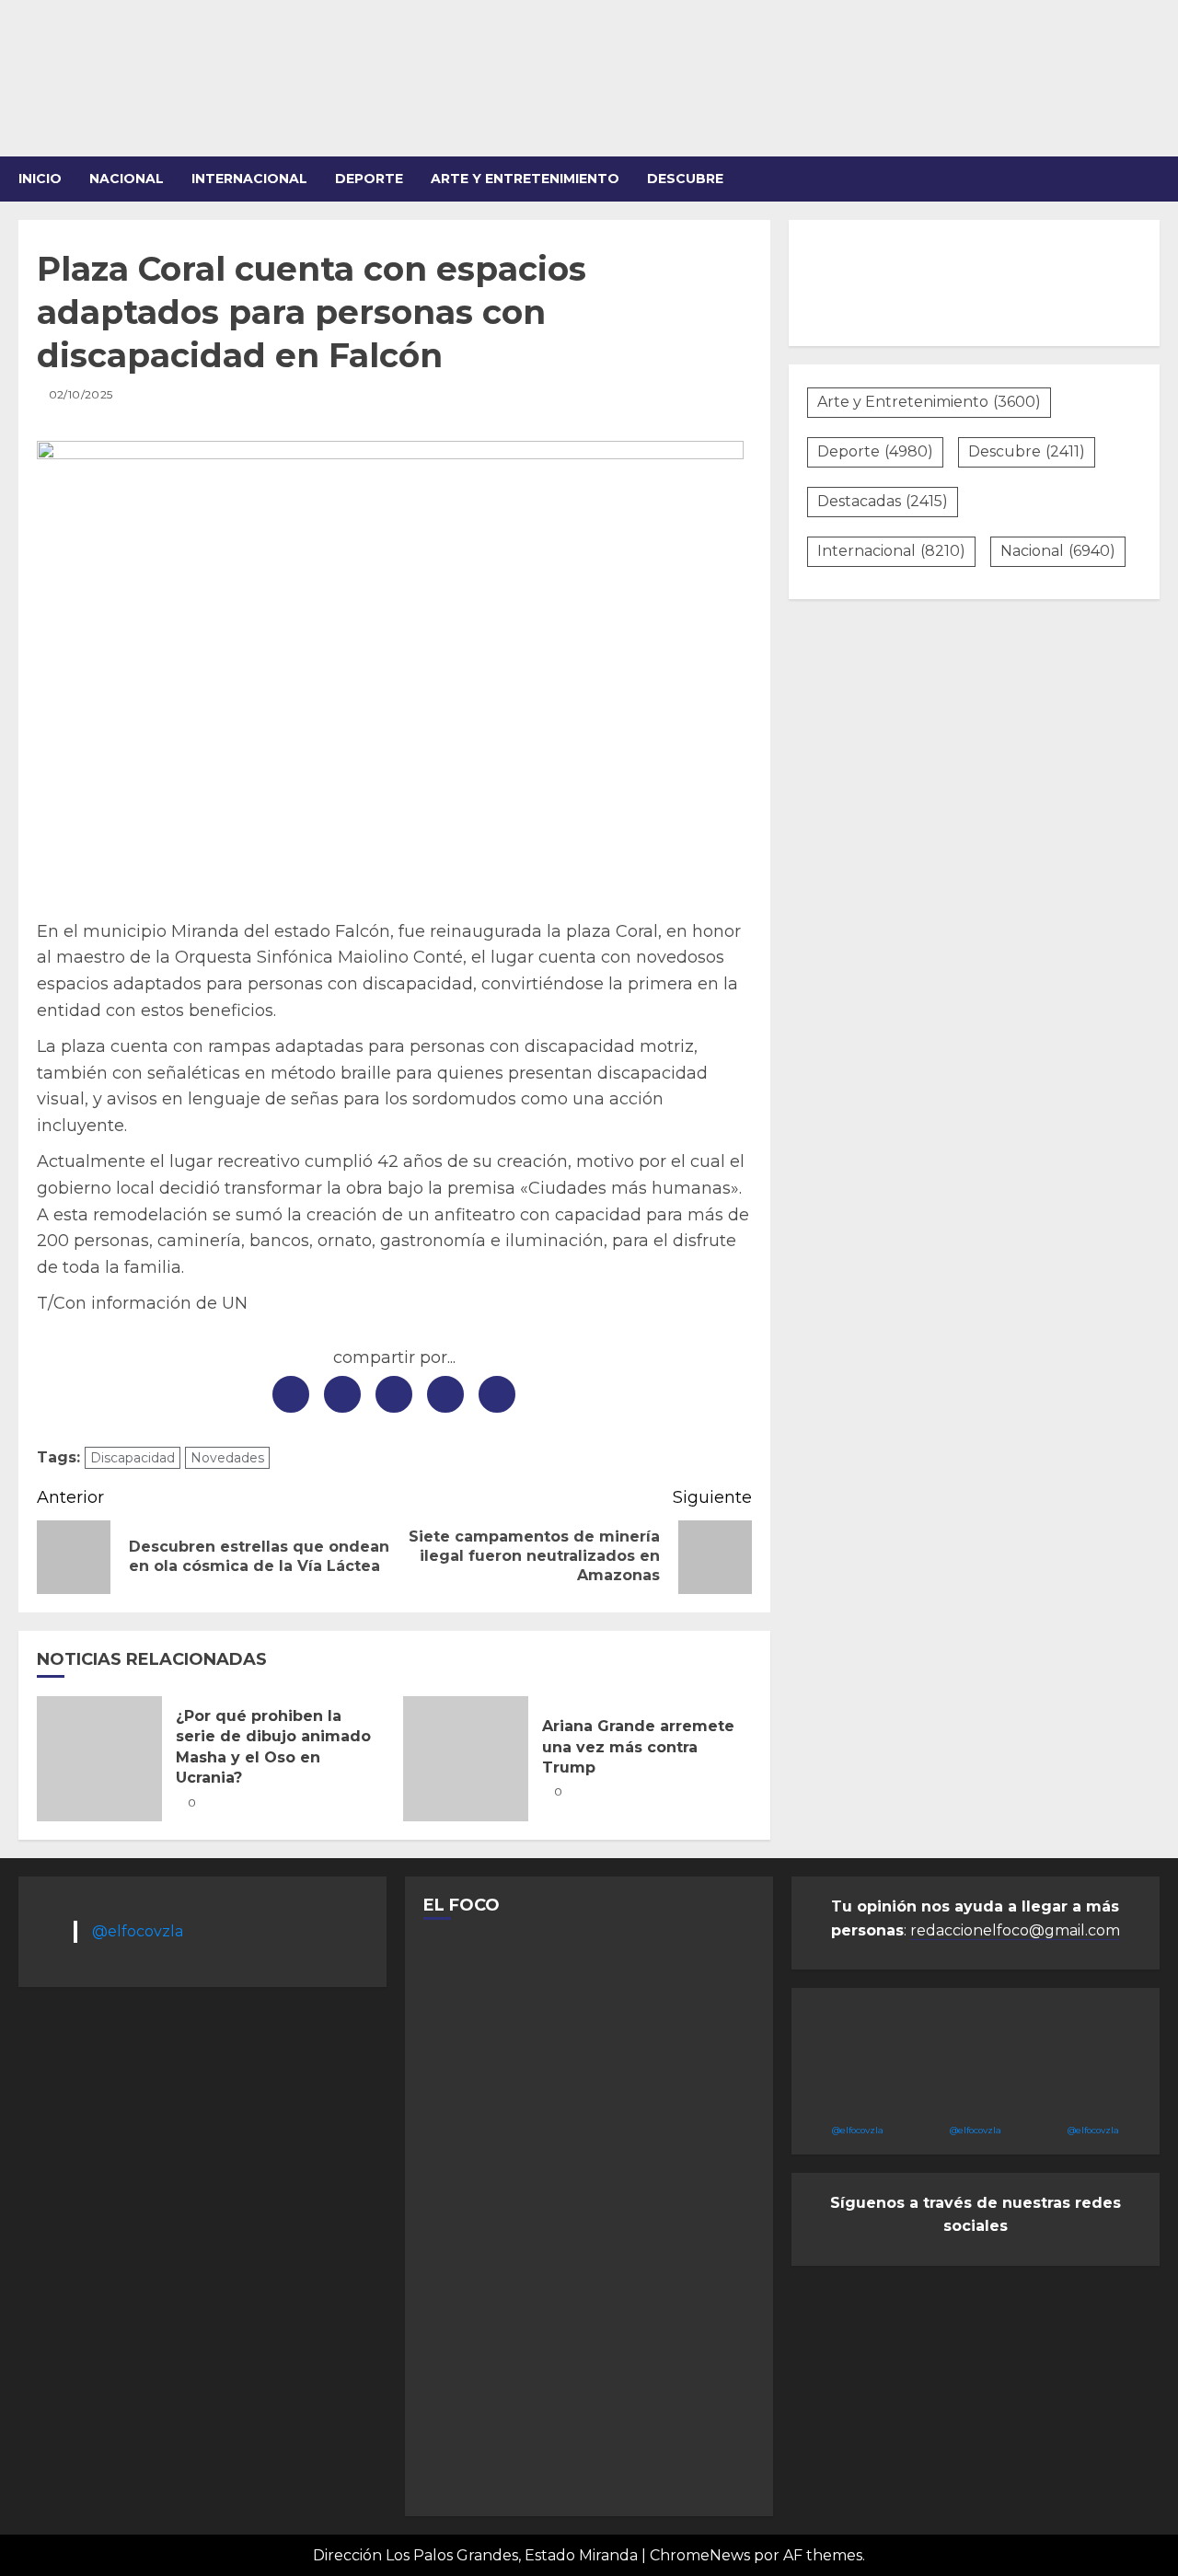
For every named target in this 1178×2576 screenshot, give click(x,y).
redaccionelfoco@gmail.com (1015, 1930)
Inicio (40, 179)
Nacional (127, 179)
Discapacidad (133, 1458)
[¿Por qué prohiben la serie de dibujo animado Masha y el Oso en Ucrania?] (99, 1759)
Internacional (249, 179)
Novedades (227, 1458)
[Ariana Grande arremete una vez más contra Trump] (466, 1759)
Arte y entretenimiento (525, 179)
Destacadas (883, 501)
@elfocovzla (138, 1931)
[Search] (1148, 179)
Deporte (369, 179)
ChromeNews (700, 2555)
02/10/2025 (81, 394)
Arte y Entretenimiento (929, 402)
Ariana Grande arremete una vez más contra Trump (638, 1747)
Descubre (685, 179)
